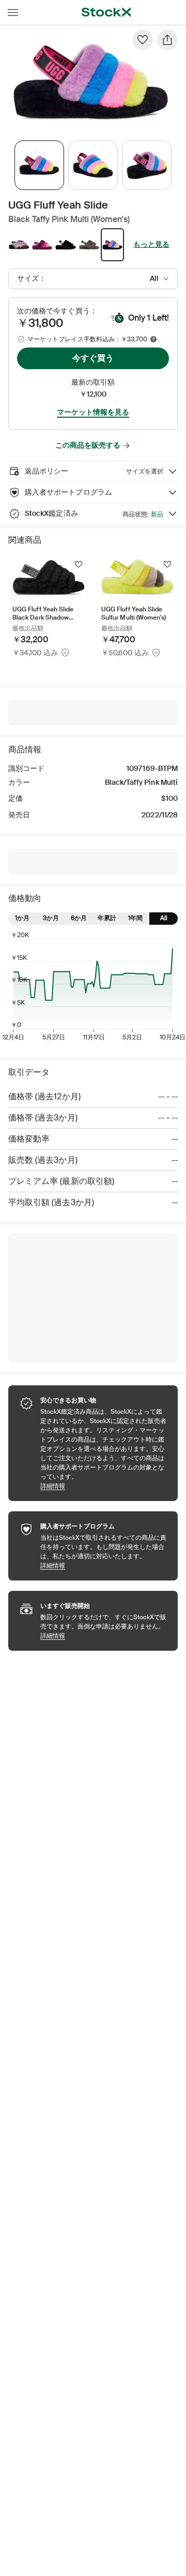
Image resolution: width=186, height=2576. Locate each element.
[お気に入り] (143, 40)
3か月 (51, 918)
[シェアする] (167, 40)
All (164, 918)
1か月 (22, 918)
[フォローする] (79, 564)
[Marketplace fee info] (153, 339)
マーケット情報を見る (93, 412)
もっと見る (151, 244)
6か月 (79, 918)
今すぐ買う (93, 358)
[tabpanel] (91, 82)
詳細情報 (104, 1486)
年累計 (107, 918)
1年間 (135, 918)
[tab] (39, 165)
